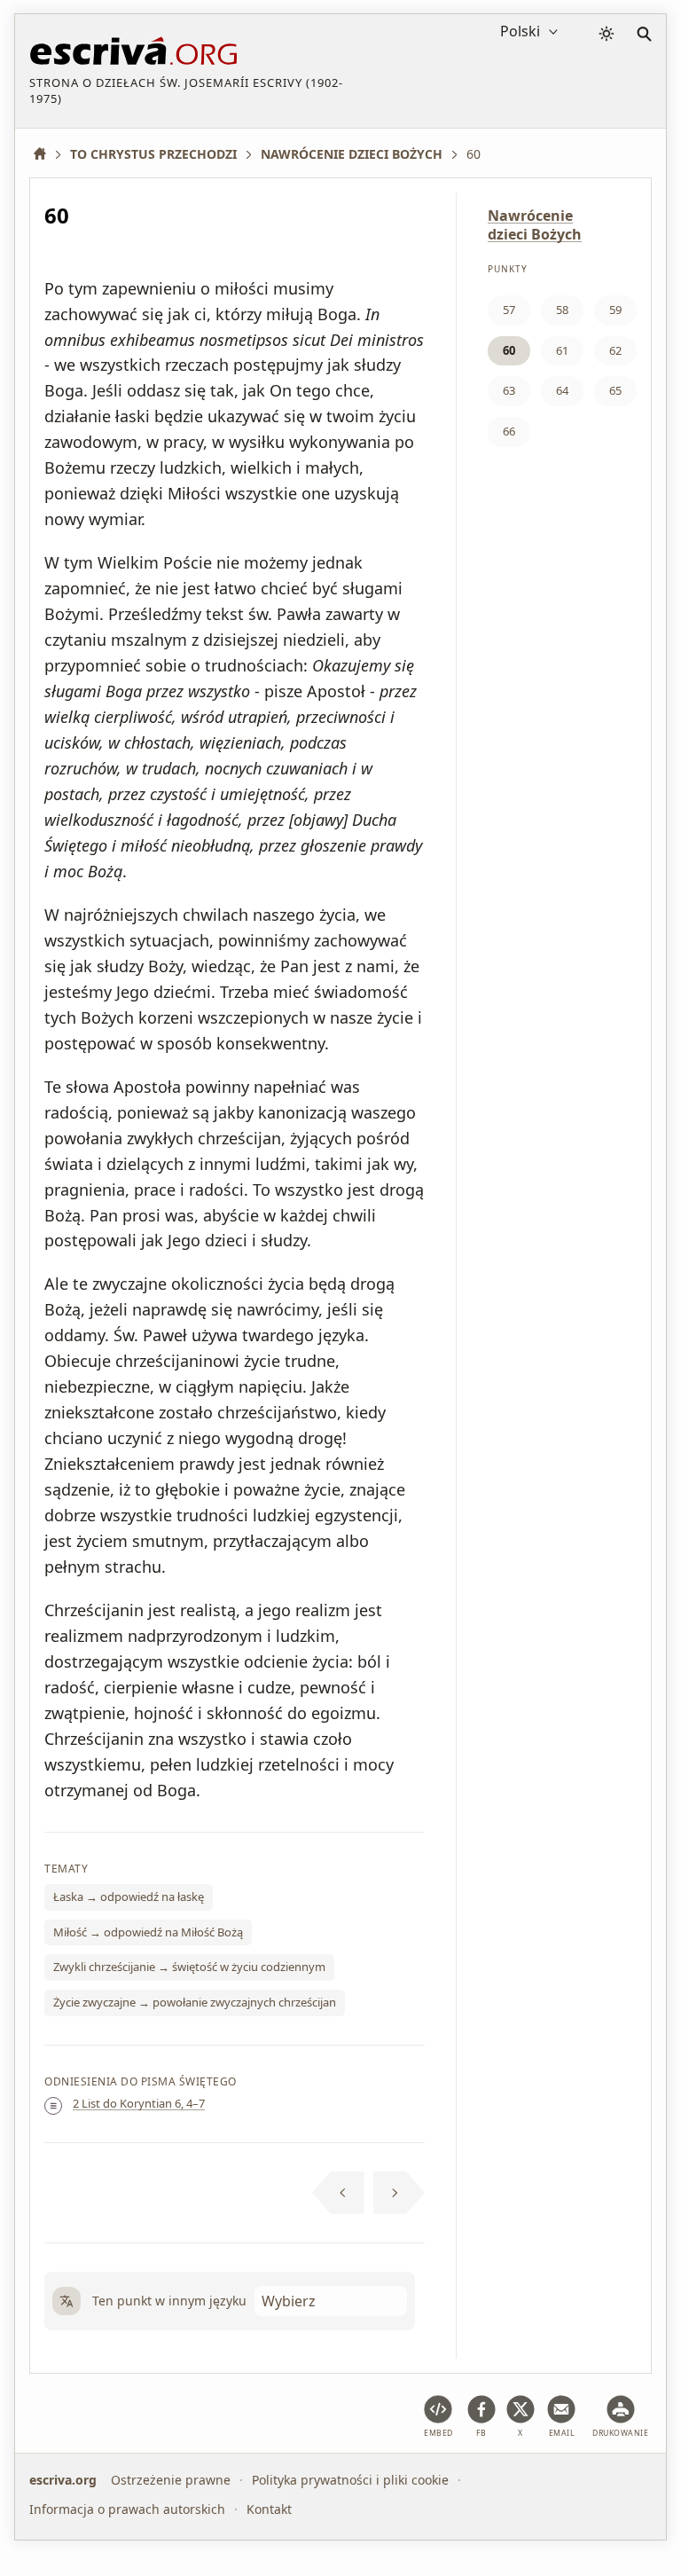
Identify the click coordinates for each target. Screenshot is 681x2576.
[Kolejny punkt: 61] (399, 2193)
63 (509, 390)
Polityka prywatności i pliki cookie (350, 2480)
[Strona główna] (46, 154)
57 (509, 310)
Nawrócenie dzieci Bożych (535, 225)
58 (562, 310)
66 (509, 431)
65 (615, 390)
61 (562, 350)
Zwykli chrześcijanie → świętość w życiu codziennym (189, 1967)
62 (615, 350)
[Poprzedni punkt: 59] (338, 2193)
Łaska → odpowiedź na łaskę (129, 1897)
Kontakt (269, 2509)
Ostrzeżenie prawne (171, 2480)
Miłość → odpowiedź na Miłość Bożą (148, 1932)
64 (562, 390)
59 (615, 310)
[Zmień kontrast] (607, 34)
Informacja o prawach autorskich (127, 2509)
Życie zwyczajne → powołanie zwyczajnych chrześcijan (195, 2002)
